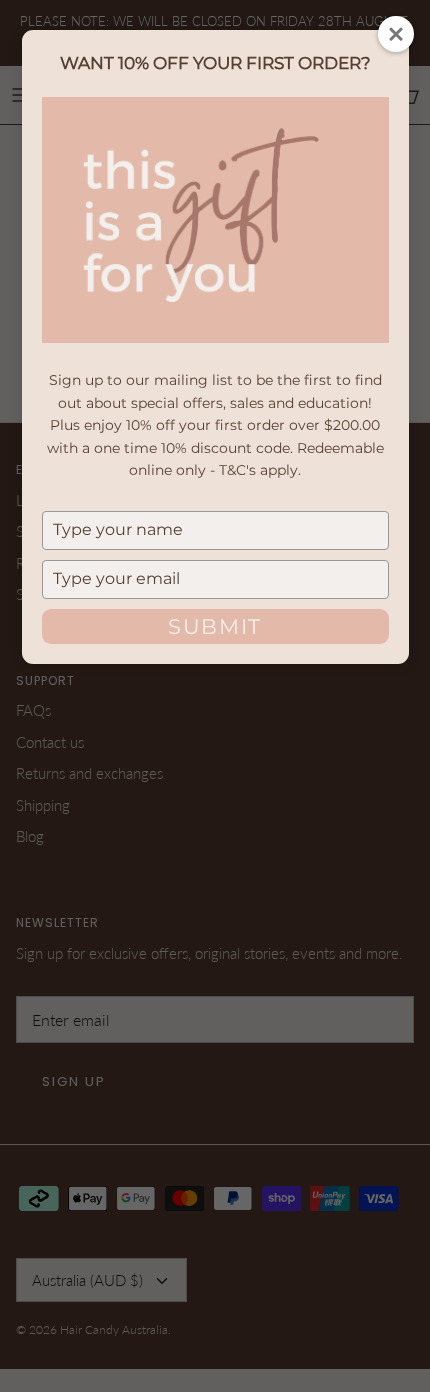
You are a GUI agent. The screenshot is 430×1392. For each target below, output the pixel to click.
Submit (215, 626)
